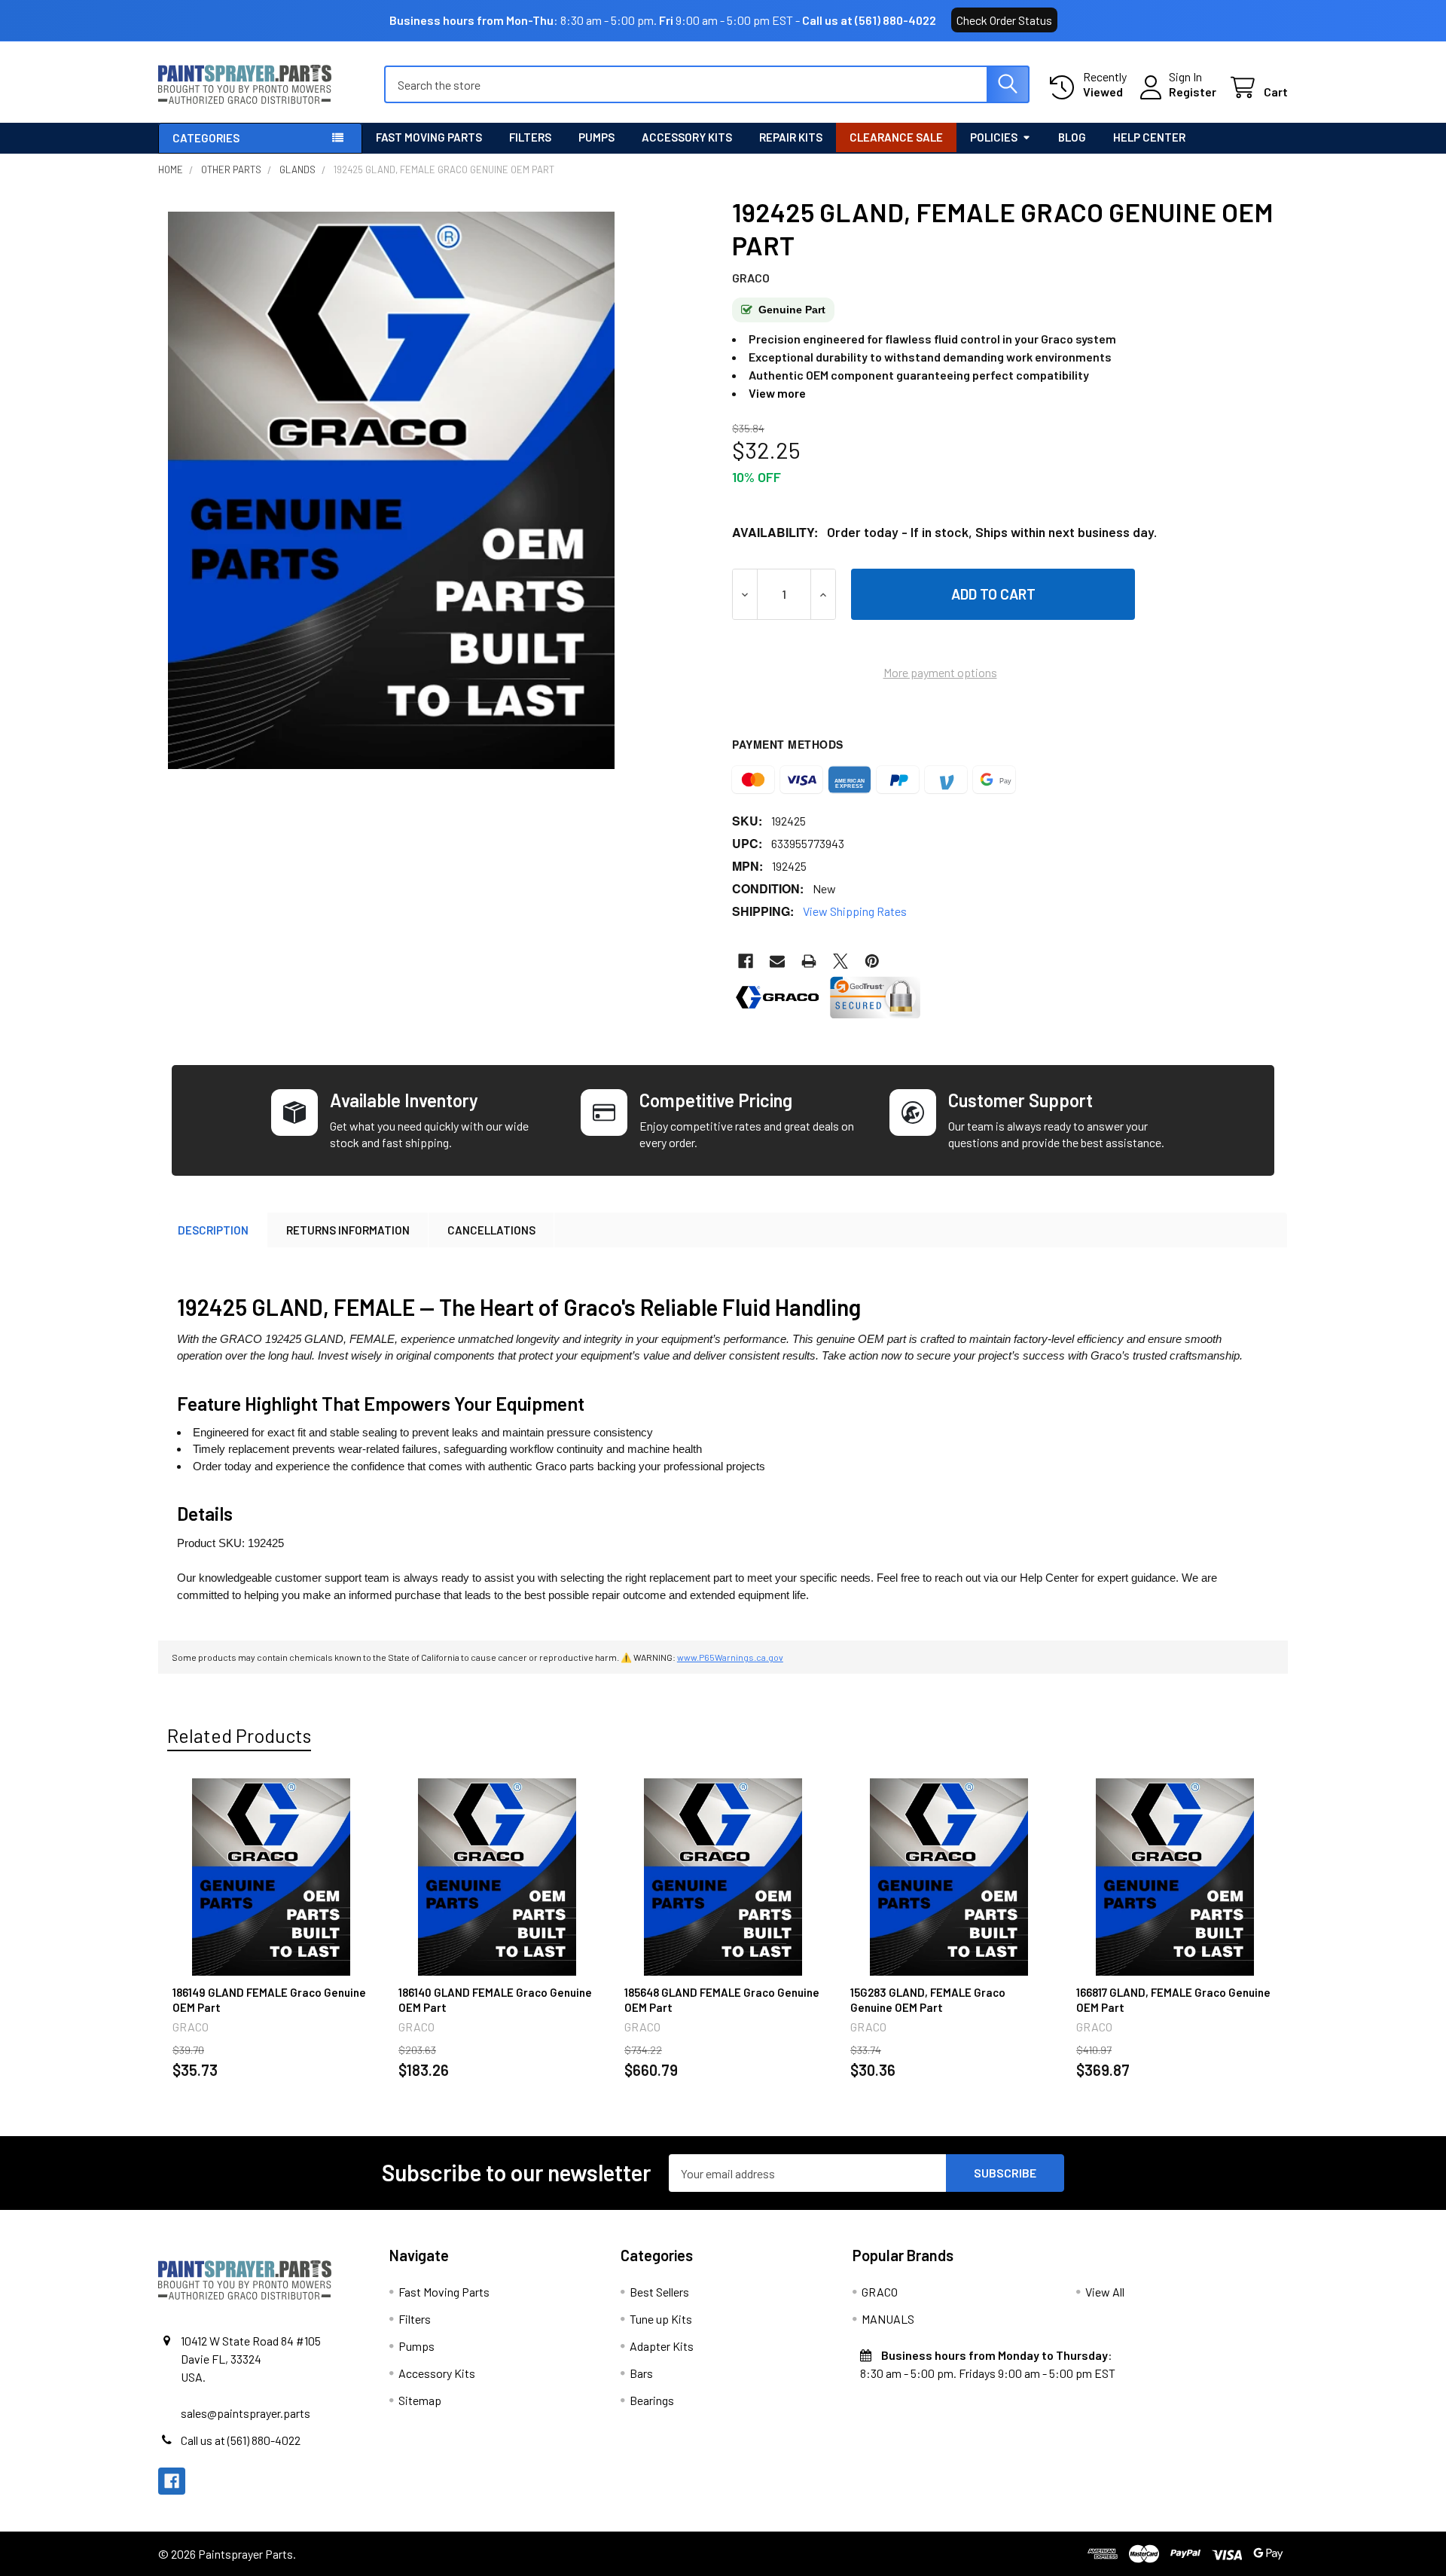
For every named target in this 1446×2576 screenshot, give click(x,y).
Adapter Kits (662, 2346)
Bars (641, 2373)
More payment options (940, 672)
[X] (840, 961)
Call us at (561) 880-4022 (869, 20)
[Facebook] (746, 961)
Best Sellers (659, 2292)
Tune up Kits (661, 2319)
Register (1193, 92)
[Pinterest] (872, 961)
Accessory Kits (687, 137)
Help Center (1149, 137)
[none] (391, 490)
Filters (530, 137)
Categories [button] (206, 138)
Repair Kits (791, 137)
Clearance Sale (896, 137)
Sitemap (420, 2400)
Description (213, 1230)
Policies (994, 137)
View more (777, 393)
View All (1105, 2292)
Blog (1072, 137)
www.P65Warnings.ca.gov (730, 1657)
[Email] (777, 961)
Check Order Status (1004, 20)
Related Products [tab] (239, 1735)
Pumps (596, 137)
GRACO (880, 2292)
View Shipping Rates (855, 911)
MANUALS (888, 2319)
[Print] (809, 961)
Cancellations (491, 1230)
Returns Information (348, 1230)
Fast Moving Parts (429, 137)
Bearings (652, 2400)
